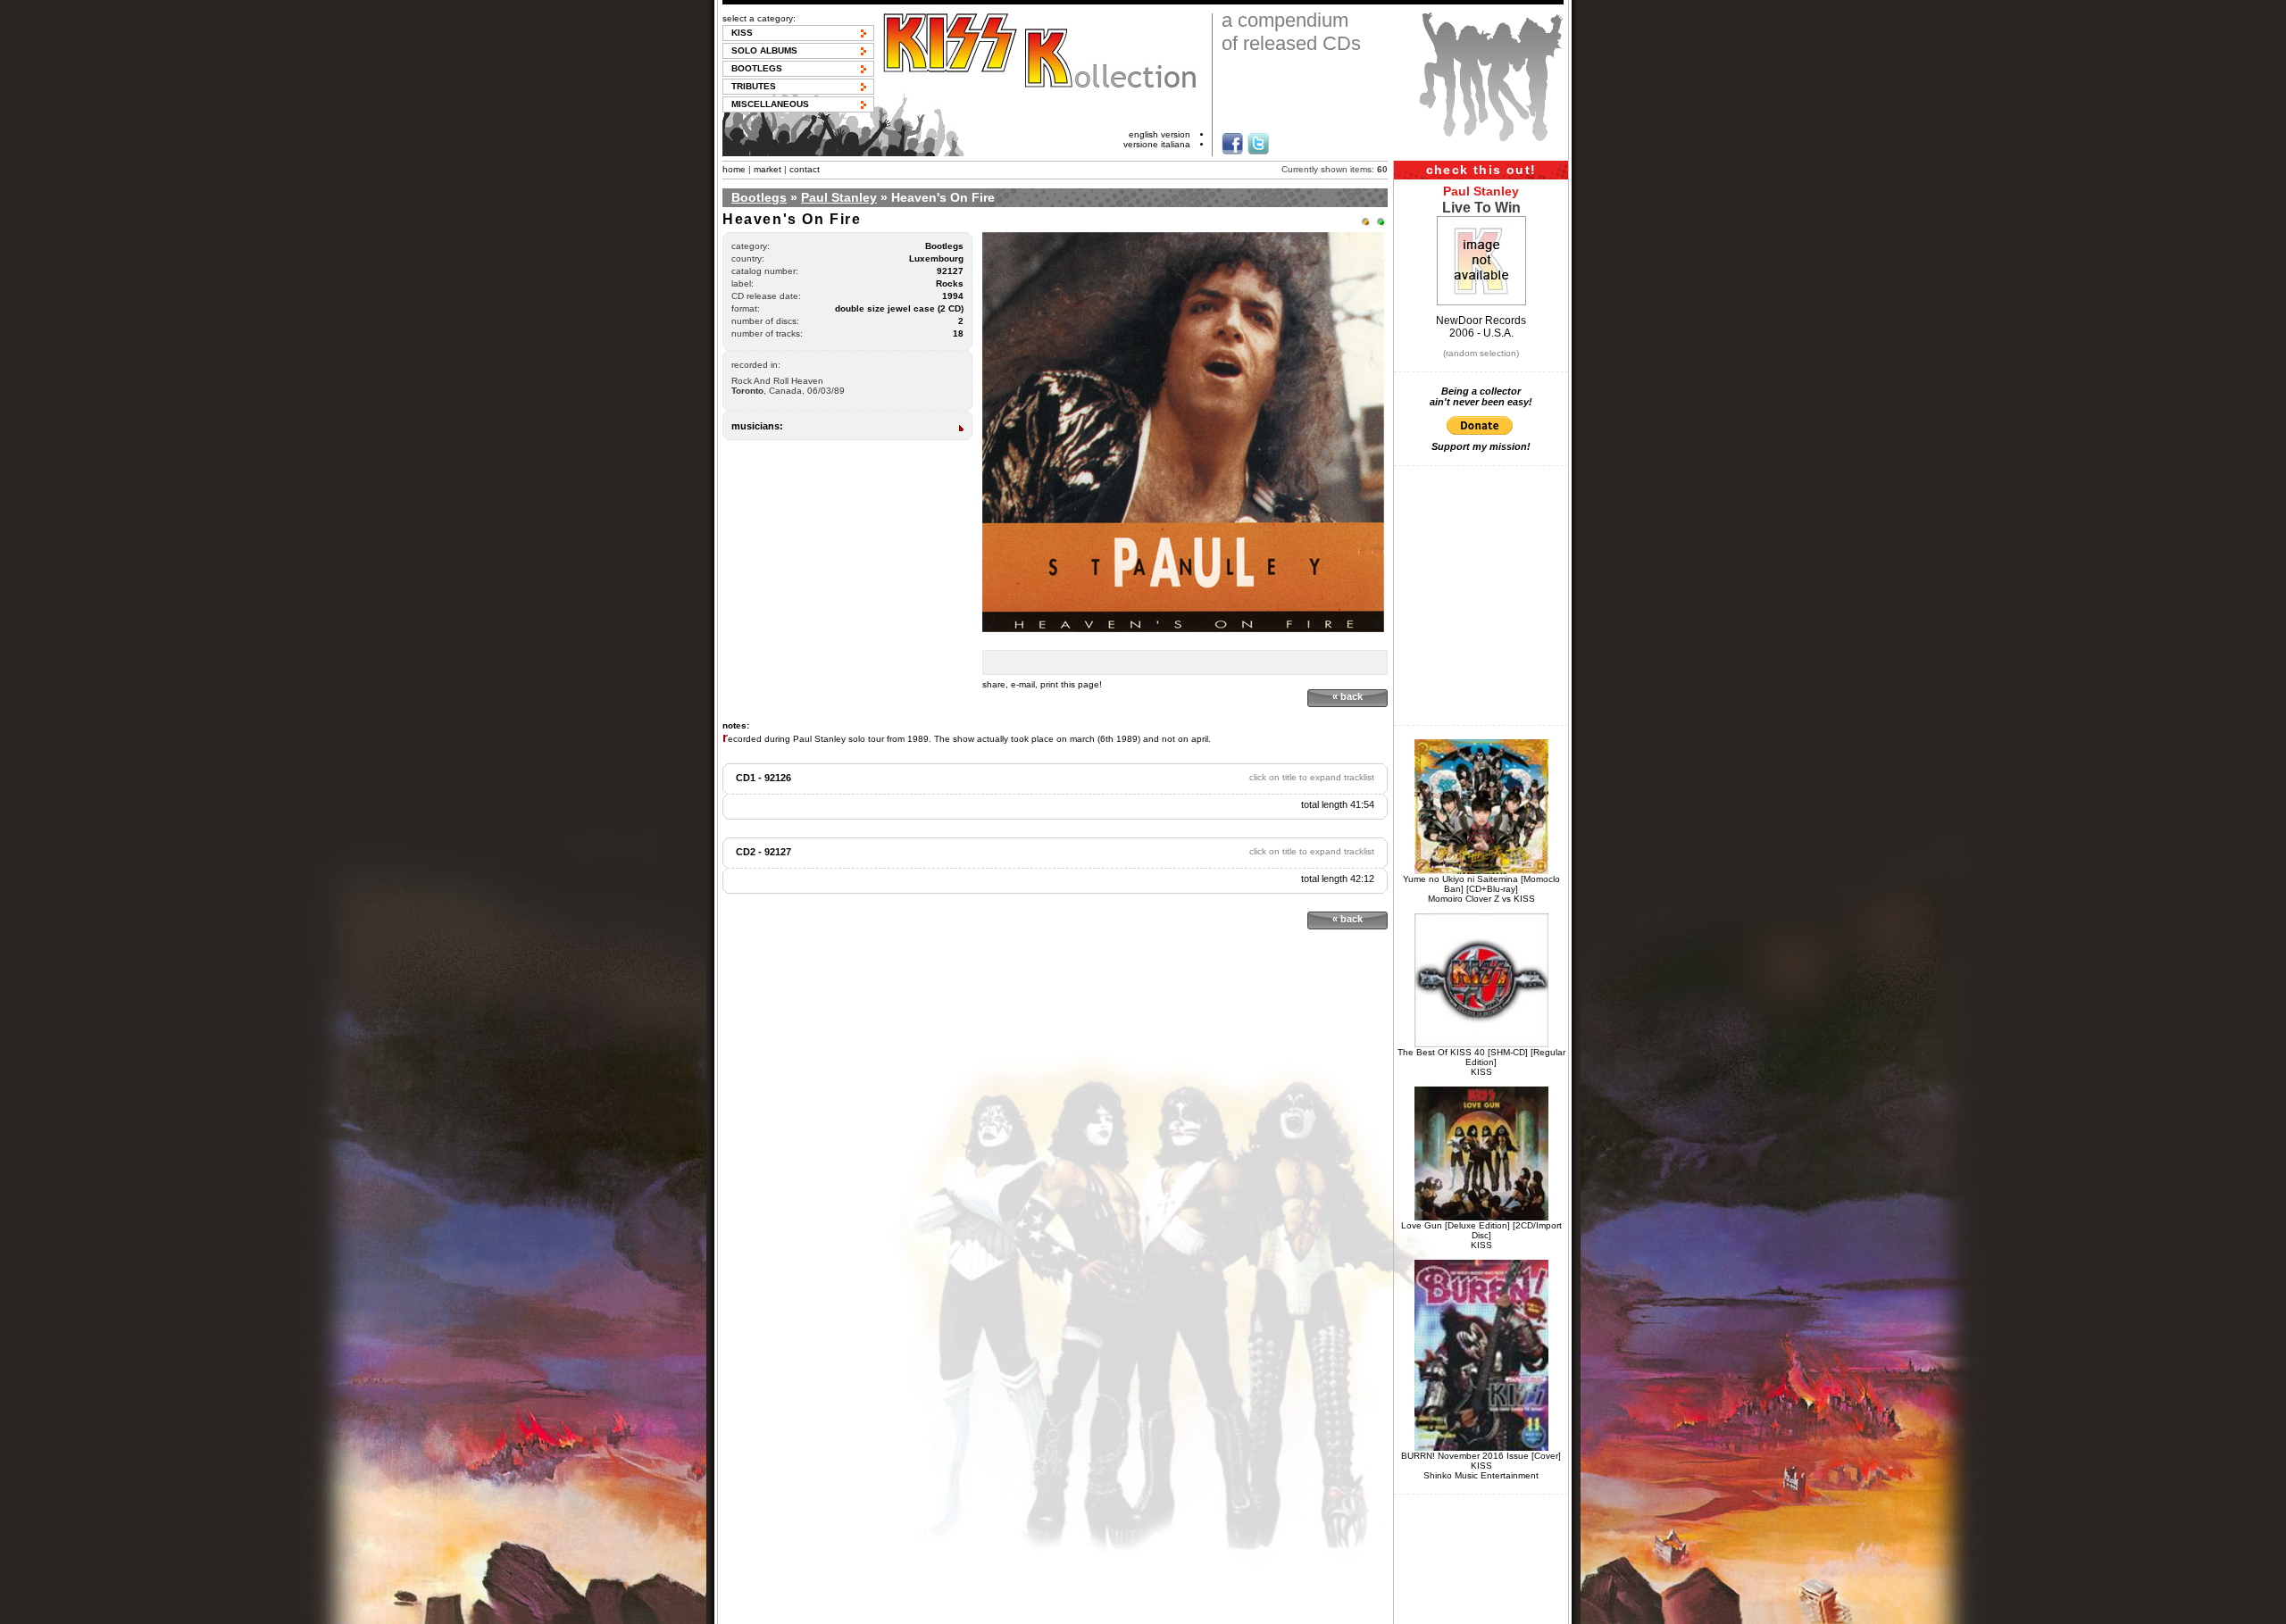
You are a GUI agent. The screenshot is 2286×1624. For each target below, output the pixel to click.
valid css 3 (1281, 1609)
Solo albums (764, 50)
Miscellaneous (770, 104)
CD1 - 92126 (763, 778)
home (734, 169)
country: (748, 258)
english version (1160, 134)
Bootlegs (757, 68)
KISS (742, 33)
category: (751, 246)
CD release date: (766, 296)
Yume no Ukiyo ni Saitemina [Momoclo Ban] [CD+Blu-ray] (1481, 884)
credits (1164, 1609)
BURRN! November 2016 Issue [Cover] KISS (1481, 1461)
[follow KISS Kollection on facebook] (1232, 144)
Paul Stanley (839, 197)
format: (746, 308)
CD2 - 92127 (763, 852)
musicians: (757, 426)
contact (805, 169)
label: (743, 283)
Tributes (754, 86)
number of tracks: (767, 333)
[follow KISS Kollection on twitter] (1258, 144)
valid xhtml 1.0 (1219, 1609)
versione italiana (1157, 144)
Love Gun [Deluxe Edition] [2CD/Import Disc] (1481, 1230)
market (768, 169)
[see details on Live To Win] (1481, 302)
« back (1347, 696)
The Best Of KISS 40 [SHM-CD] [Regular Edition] (1481, 1057)
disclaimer (1038, 1609)
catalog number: (765, 271)
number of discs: (765, 321)
